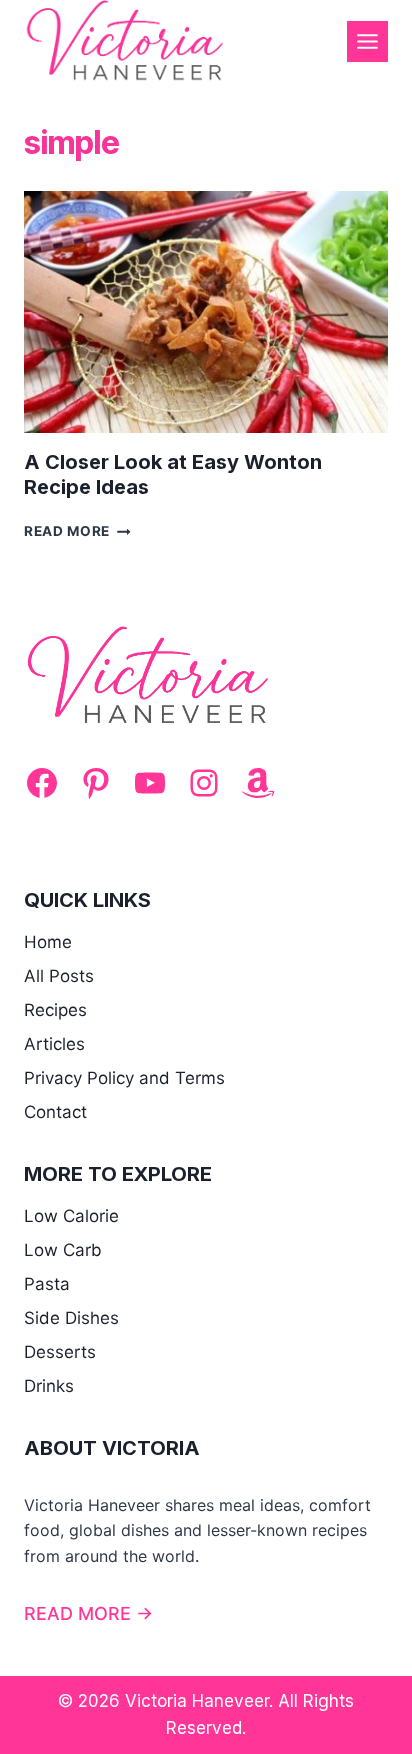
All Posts (59, 976)
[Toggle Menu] (367, 41)
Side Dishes (71, 1318)
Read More (77, 531)
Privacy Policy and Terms (124, 1078)
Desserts (60, 1352)
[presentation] (206, 312)
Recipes (55, 1010)
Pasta (47, 1284)
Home (48, 942)
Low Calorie (71, 1216)
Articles (54, 1044)
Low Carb (63, 1250)
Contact (55, 1112)
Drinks (49, 1386)
